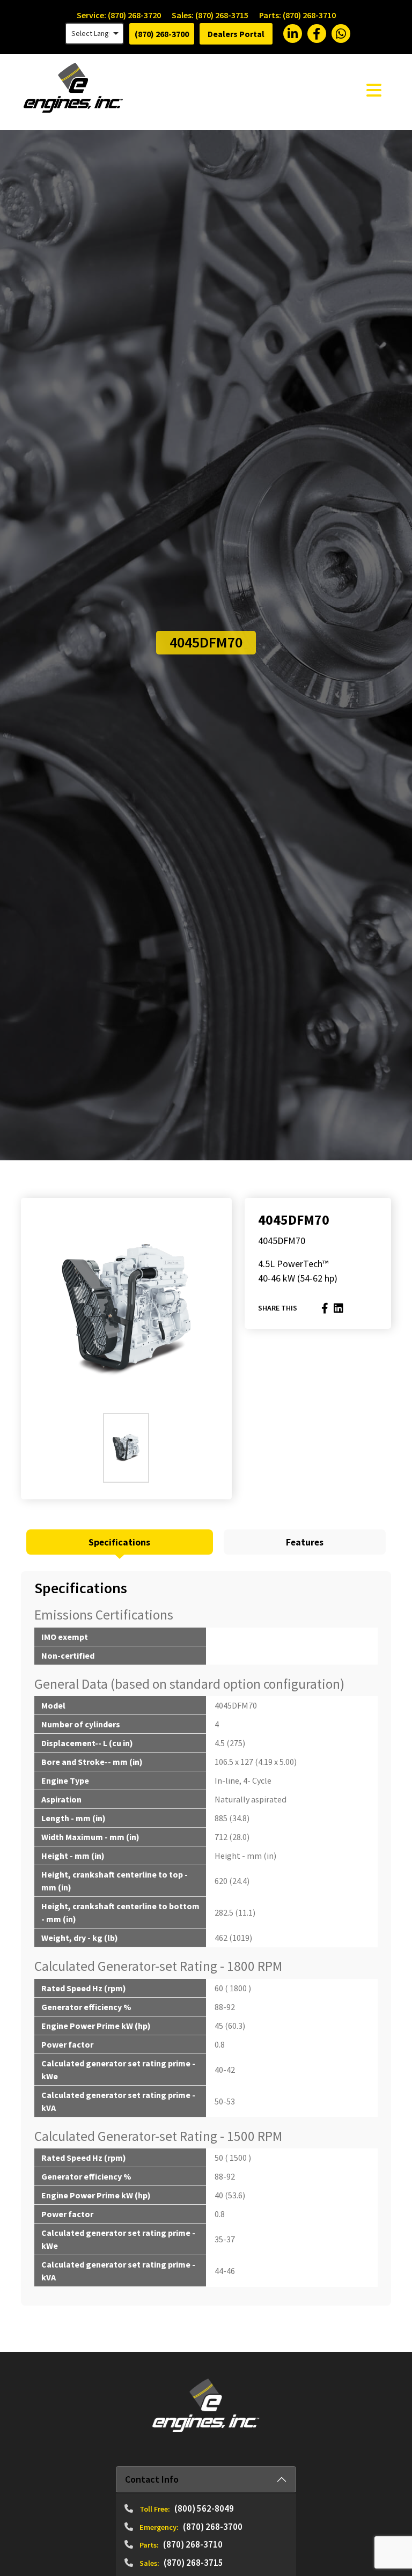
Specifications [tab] (119, 1542)
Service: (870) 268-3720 (119, 15)
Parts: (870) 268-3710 (297, 15)
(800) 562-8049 (204, 2508)
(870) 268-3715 (193, 2563)
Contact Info (152, 2479)
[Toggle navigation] (374, 90)
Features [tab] (305, 1542)
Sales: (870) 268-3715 (210, 15)
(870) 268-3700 (162, 34)
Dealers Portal (236, 34)
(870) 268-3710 (193, 2544)
